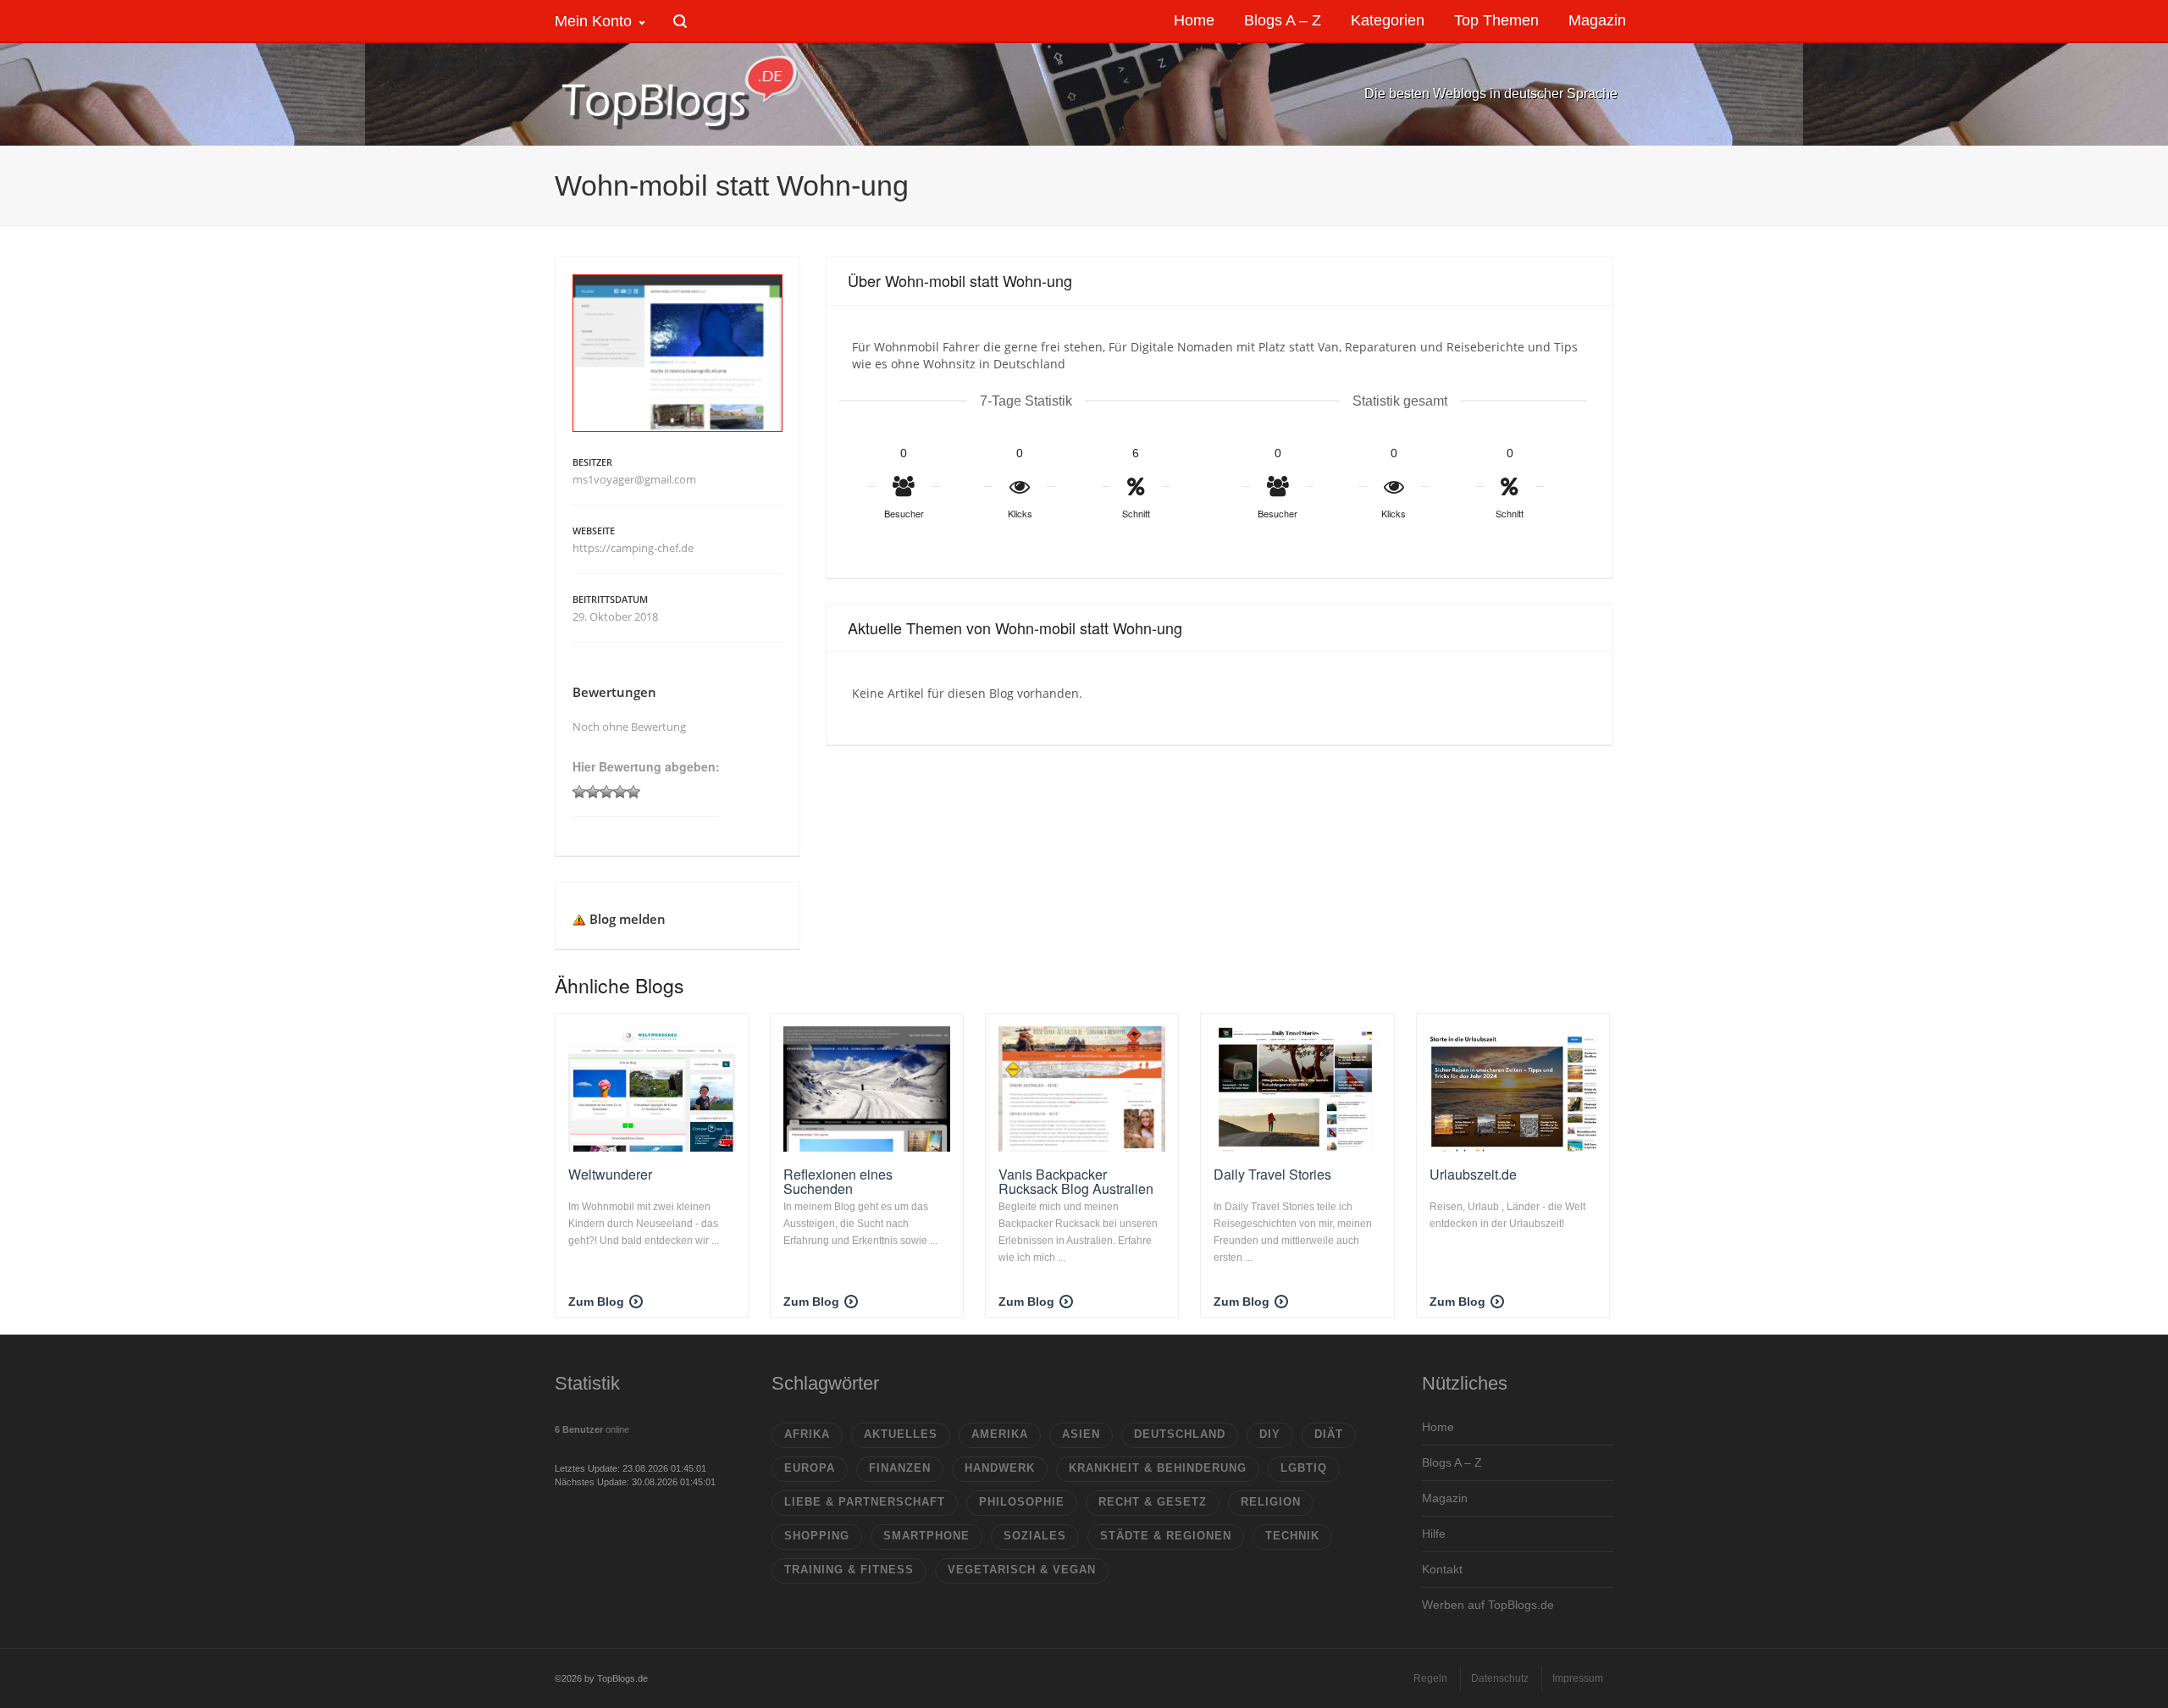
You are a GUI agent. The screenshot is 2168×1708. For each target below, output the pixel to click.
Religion (1271, 1502)
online (592, 1429)
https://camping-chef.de (633, 548)
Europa (810, 1468)
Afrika (807, 1434)
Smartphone (926, 1536)
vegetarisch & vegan (1022, 1570)
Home (1438, 1427)
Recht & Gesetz (1153, 1502)
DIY (1270, 1434)
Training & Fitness (849, 1570)
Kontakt (1442, 1569)
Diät (1329, 1434)
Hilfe (1434, 1534)
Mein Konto (593, 21)
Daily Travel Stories (1272, 1174)
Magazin (1445, 1498)
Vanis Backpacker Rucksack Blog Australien (1076, 1182)
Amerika (1000, 1434)
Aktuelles (901, 1434)
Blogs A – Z (1452, 1462)
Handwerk (1000, 1468)
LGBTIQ (1304, 1468)
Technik (1292, 1536)
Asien (1081, 1434)
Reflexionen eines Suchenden (838, 1182)
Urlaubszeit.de (1473, 1174)
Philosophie (1022, 1502)
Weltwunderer (610, 1174)
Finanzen (900, 1468)
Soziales (1035, 1536)
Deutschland (1180, 1434)
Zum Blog (596, 1302)
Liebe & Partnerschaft (865, 1502)
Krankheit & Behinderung (1158, 1468)
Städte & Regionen (1166, 1536)
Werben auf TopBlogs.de (1488, 1605)
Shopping (817, 1536)
